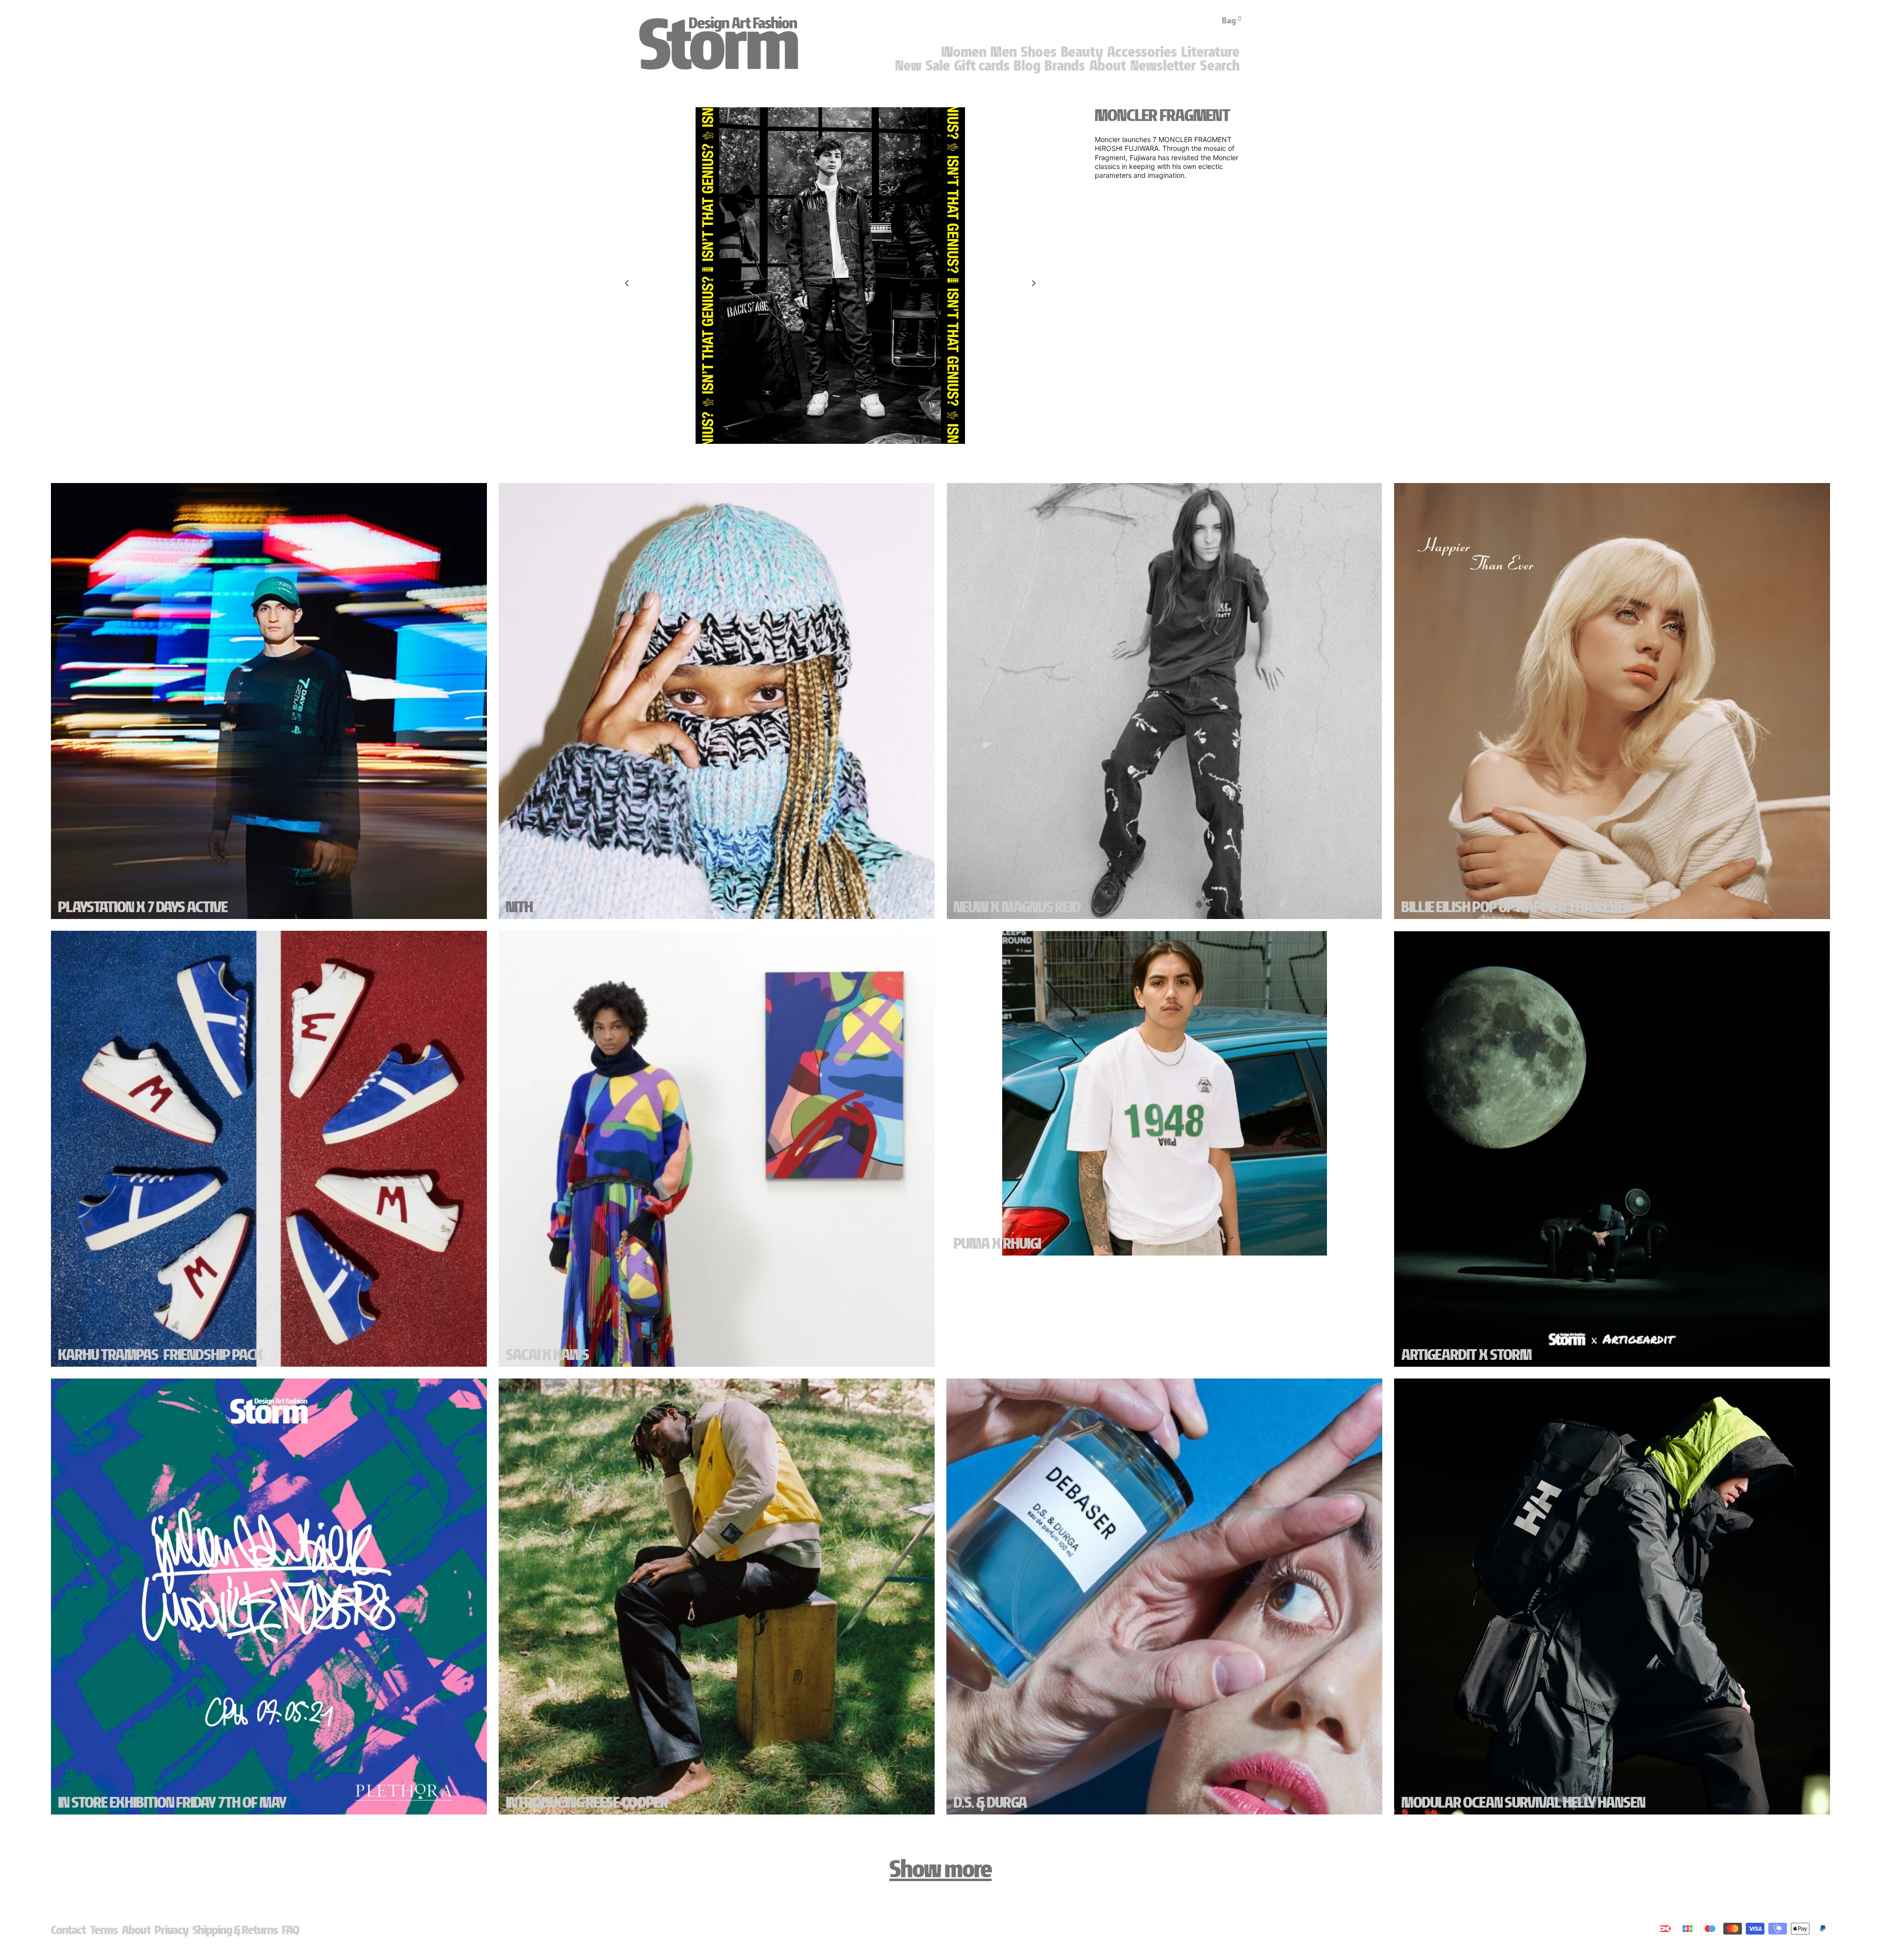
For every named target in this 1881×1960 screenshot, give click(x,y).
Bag (1232, 21)
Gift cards (982, 66)
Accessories (1142, 52)
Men (1004, 52)
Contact (69, 1930)
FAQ (291, 1930)
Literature (1211, 52)
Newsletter (1163, 66)
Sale (938, 66)
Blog (1027, 66)
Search (1220, 66)
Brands (1065, 66)
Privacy (172, 1930)
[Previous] (627, 283)
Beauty (1082, 52)
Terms (104, 1930)
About (1108, 66)
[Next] (1034, 283)
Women (964, 52)
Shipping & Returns (235, 1930)
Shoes (1039, 52)
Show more (941, 1869)
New (909, 66)
